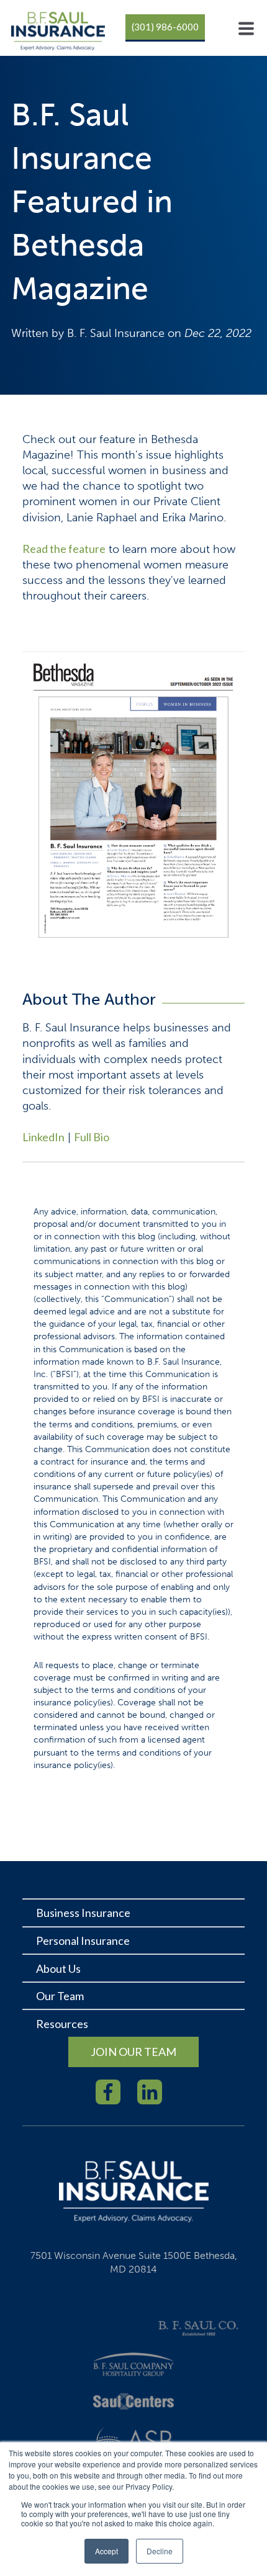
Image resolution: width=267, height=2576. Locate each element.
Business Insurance (83, 1913)
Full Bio (92, 1137)
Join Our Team (133, 2052)
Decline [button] (160, 2551)
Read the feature (64, 549)
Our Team (60, 1996)
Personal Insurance (83, 1941)
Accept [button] (106, 2551)
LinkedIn (43, 1137)
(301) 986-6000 (165, 27)
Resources (62, 2024)
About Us (58, 1968)
